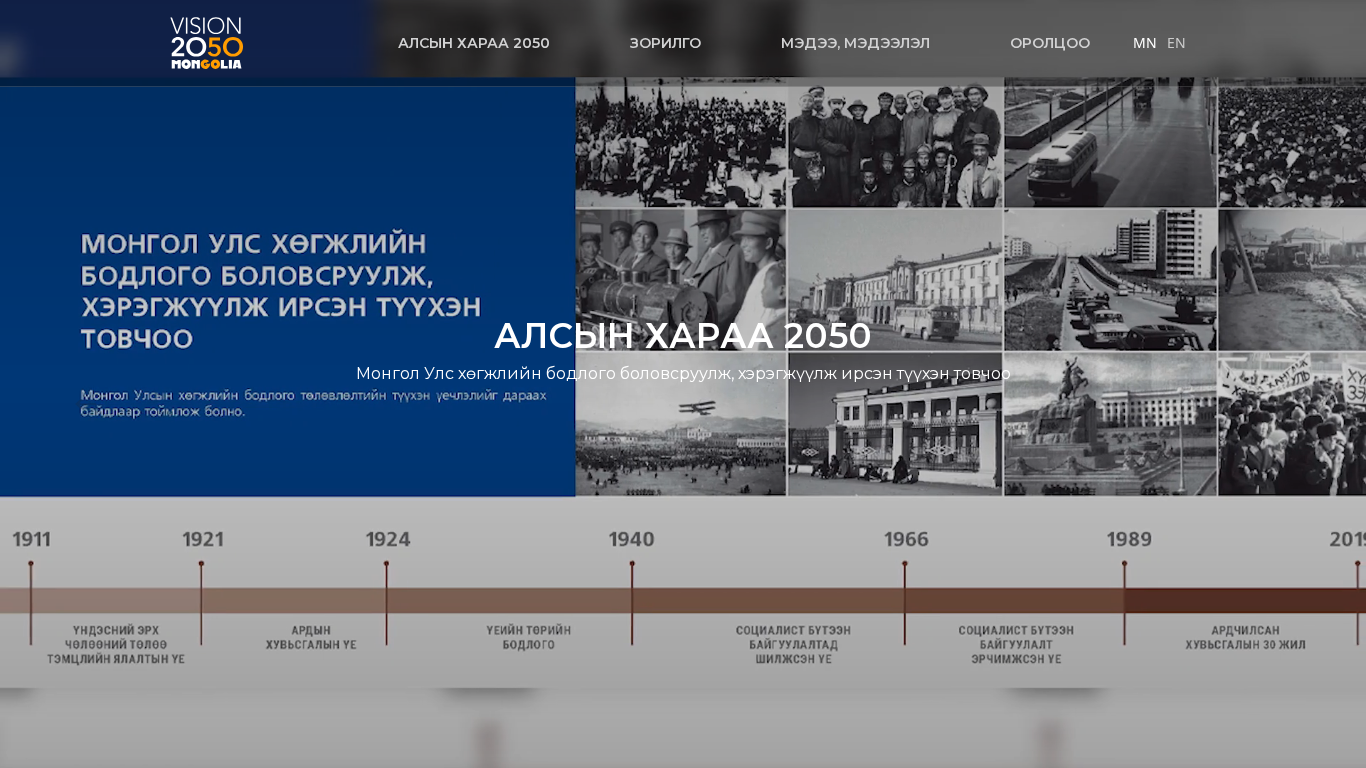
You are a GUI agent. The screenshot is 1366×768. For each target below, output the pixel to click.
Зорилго (665, 43)
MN (1145, 42)
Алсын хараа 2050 (474, 43)
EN (1176, 42)
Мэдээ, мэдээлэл (855, 43)
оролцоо (1050, 43)
